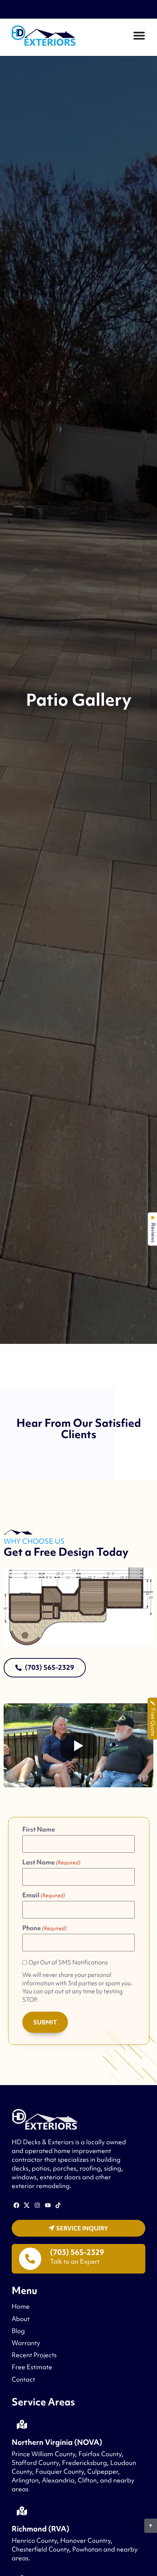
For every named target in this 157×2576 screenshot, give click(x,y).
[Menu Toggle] (139, 35)
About (21, 2319)
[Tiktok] (58, 2205)
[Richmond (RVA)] (22, 2511)
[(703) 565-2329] (30, 2259)
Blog (18, 2331)
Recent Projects (34, 2355)
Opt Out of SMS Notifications (68, 1963)
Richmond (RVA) (41, 2529)
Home (21, 2306)
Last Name (51, 1862)
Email (44, 1895)
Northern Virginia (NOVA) (57, 2442)
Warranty (26, 2343)
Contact (23, 2379)
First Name (39, 1829)
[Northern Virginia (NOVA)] (22, 2424)
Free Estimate (32, 2367)
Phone (44, 1928)
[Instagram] (37, 2205)
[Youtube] (48, 2205)
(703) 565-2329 (77, 2252)
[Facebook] (16, 2205)
